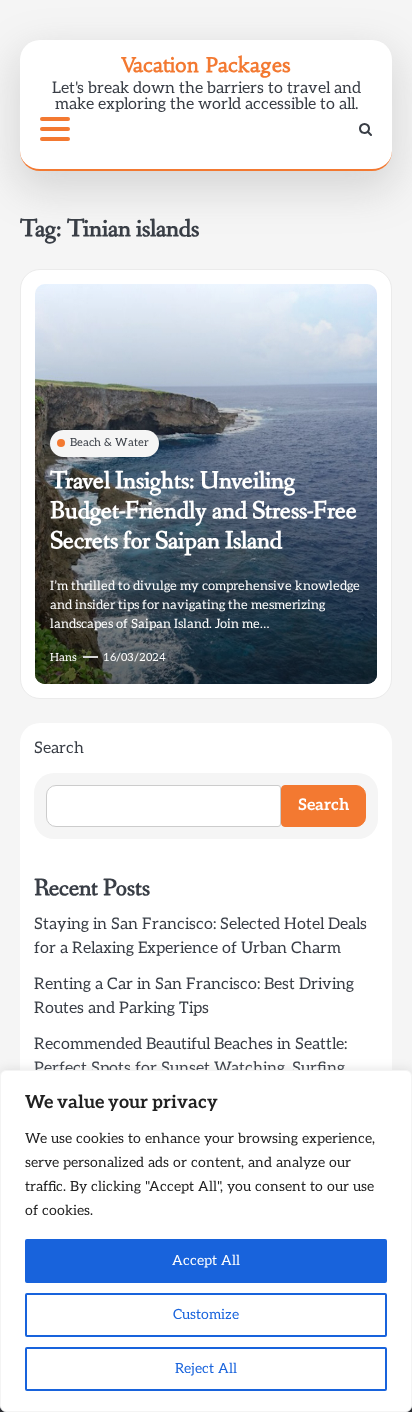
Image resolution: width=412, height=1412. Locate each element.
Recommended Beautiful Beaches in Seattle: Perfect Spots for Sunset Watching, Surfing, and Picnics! (191, 1068)
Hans (63, 657)
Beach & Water (109, 442)
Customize (206, 1314)
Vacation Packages (206, 64)
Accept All (206, 1260)
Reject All (206, 1368)
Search (59, 748)
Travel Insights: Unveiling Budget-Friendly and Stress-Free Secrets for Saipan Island (203, 511)
